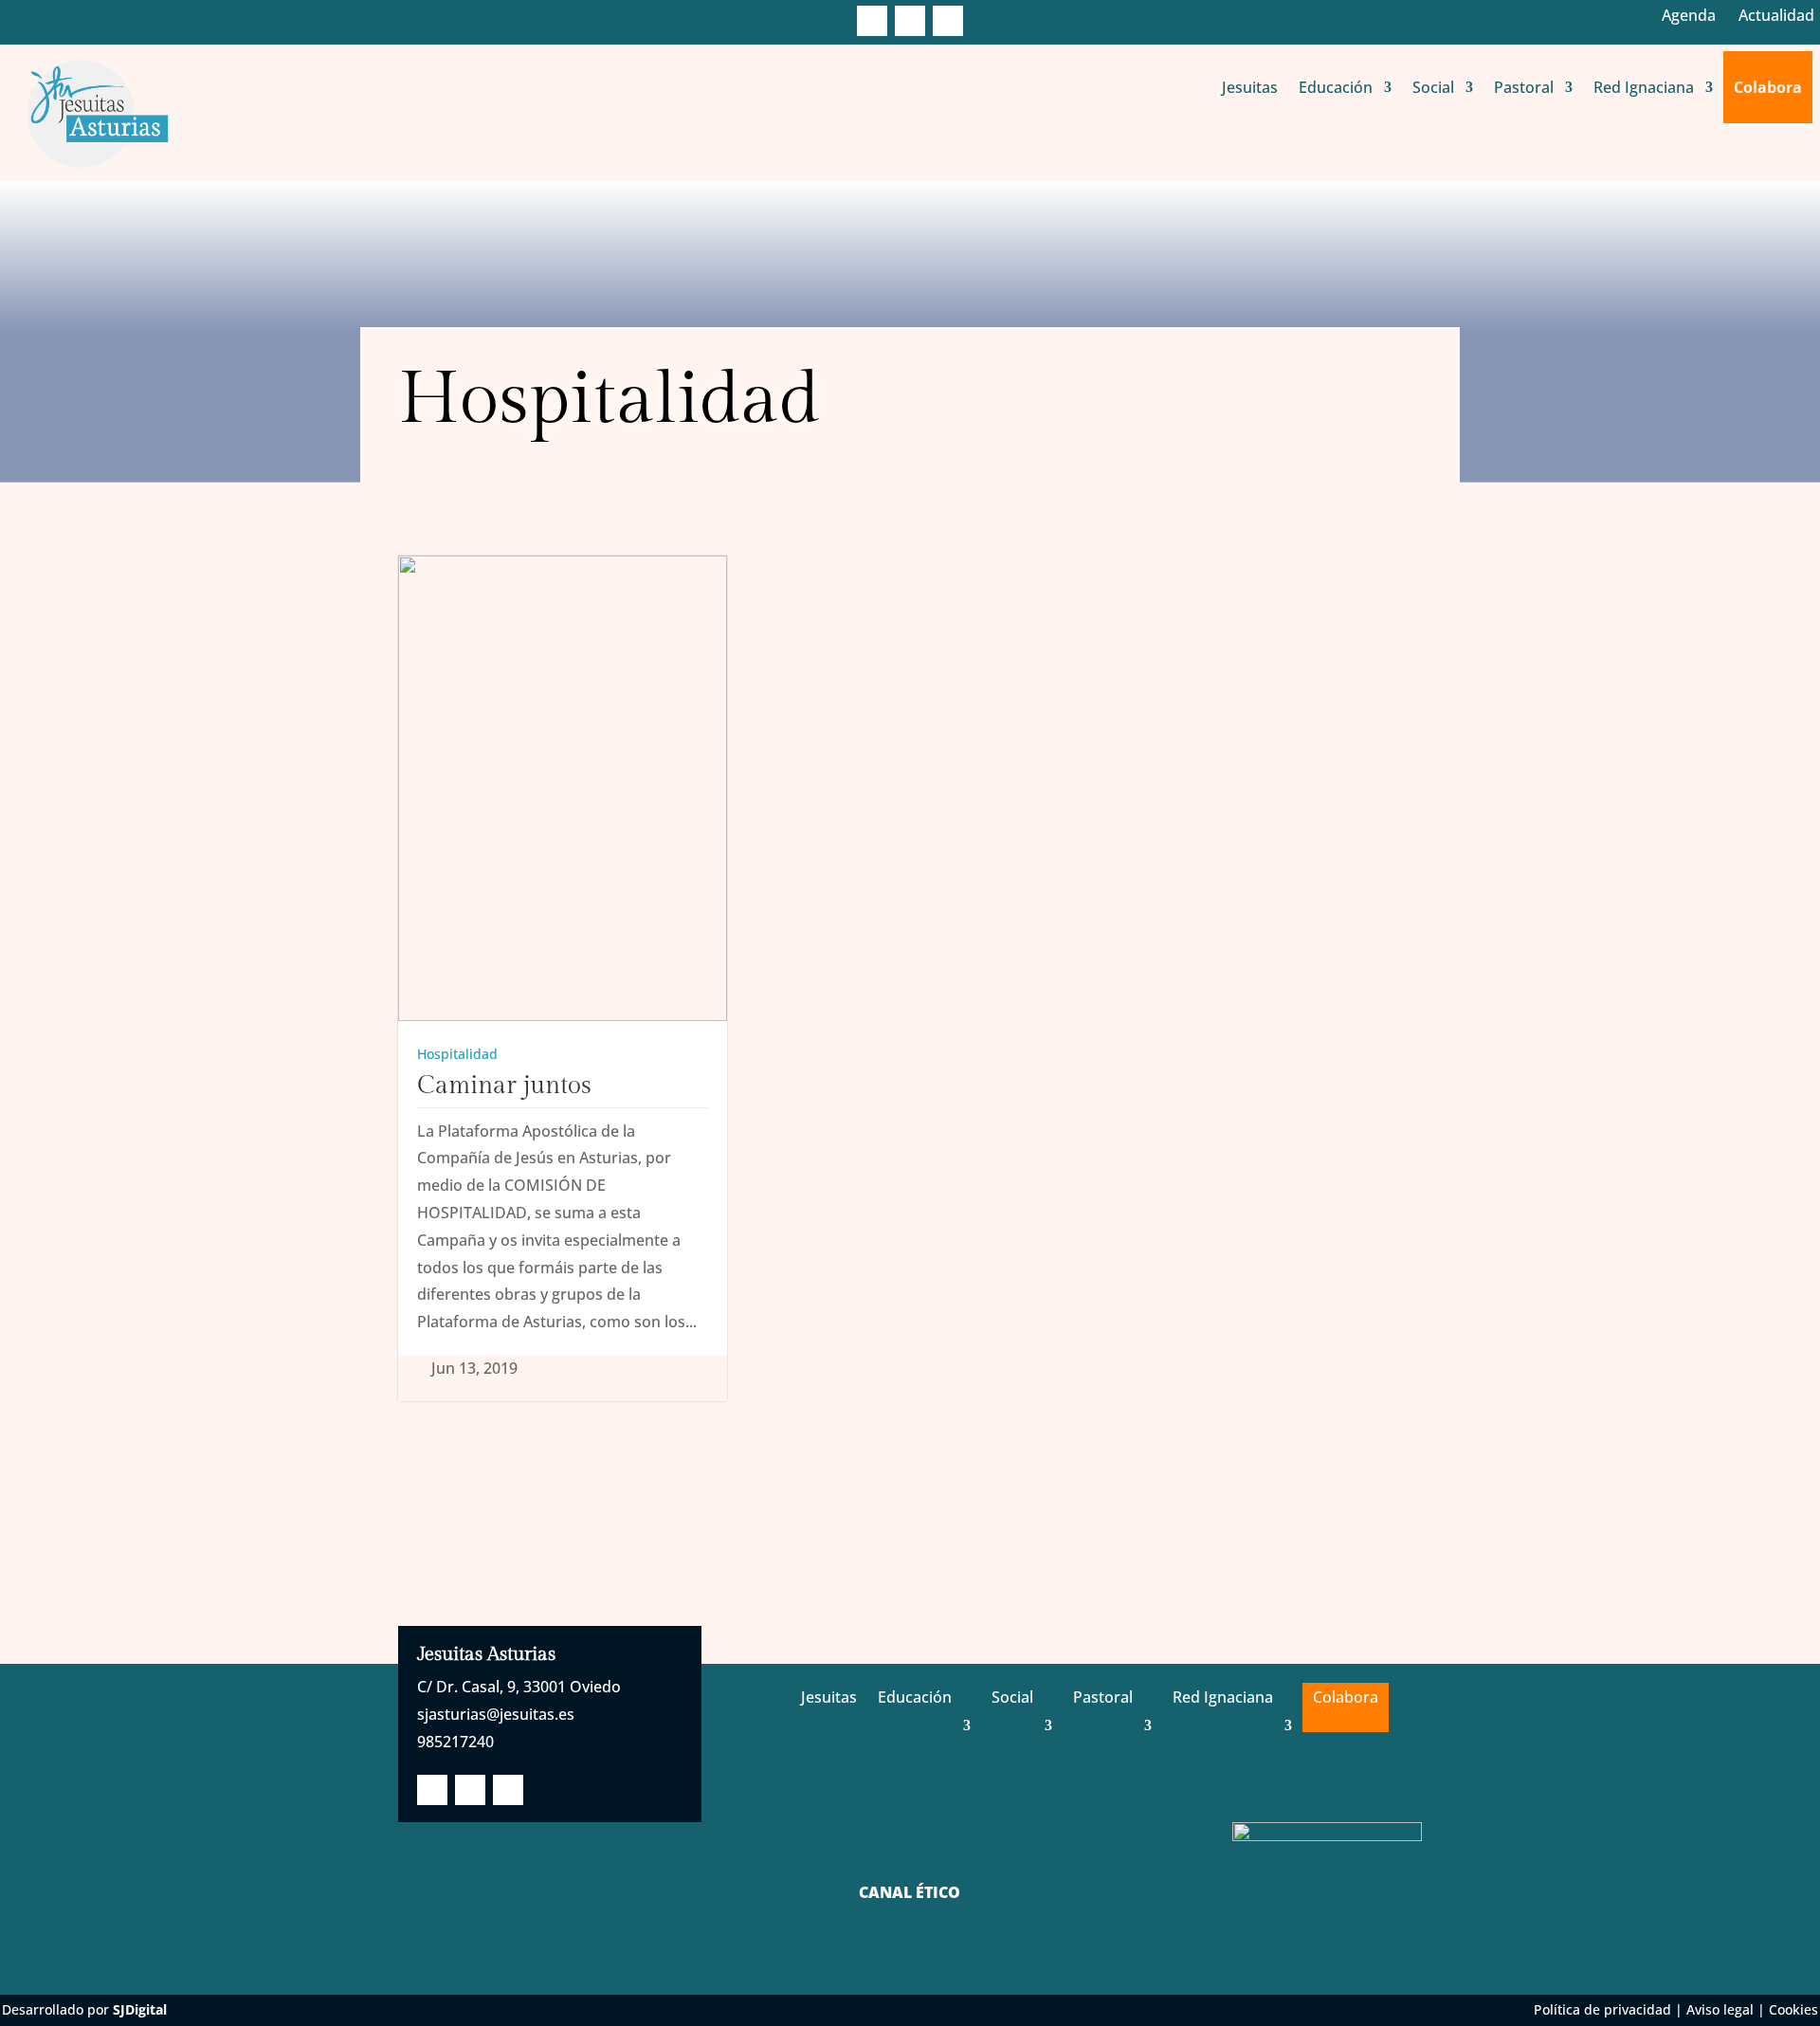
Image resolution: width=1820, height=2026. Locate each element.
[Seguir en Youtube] (948, 21)
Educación (1336, 87)
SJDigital (140, 2009)
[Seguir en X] (910, 21)
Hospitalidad (457, 1054)
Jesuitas (1250, 87)
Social (1433, 87)
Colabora (1768, 87)
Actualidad (1776, 15)
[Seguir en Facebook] (872, 21)
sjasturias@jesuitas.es (496, 1714)
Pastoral (1524, 87)
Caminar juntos (504, 1086)
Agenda (1689, 15)
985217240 (455, 1742)
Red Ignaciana (1644, 87)
